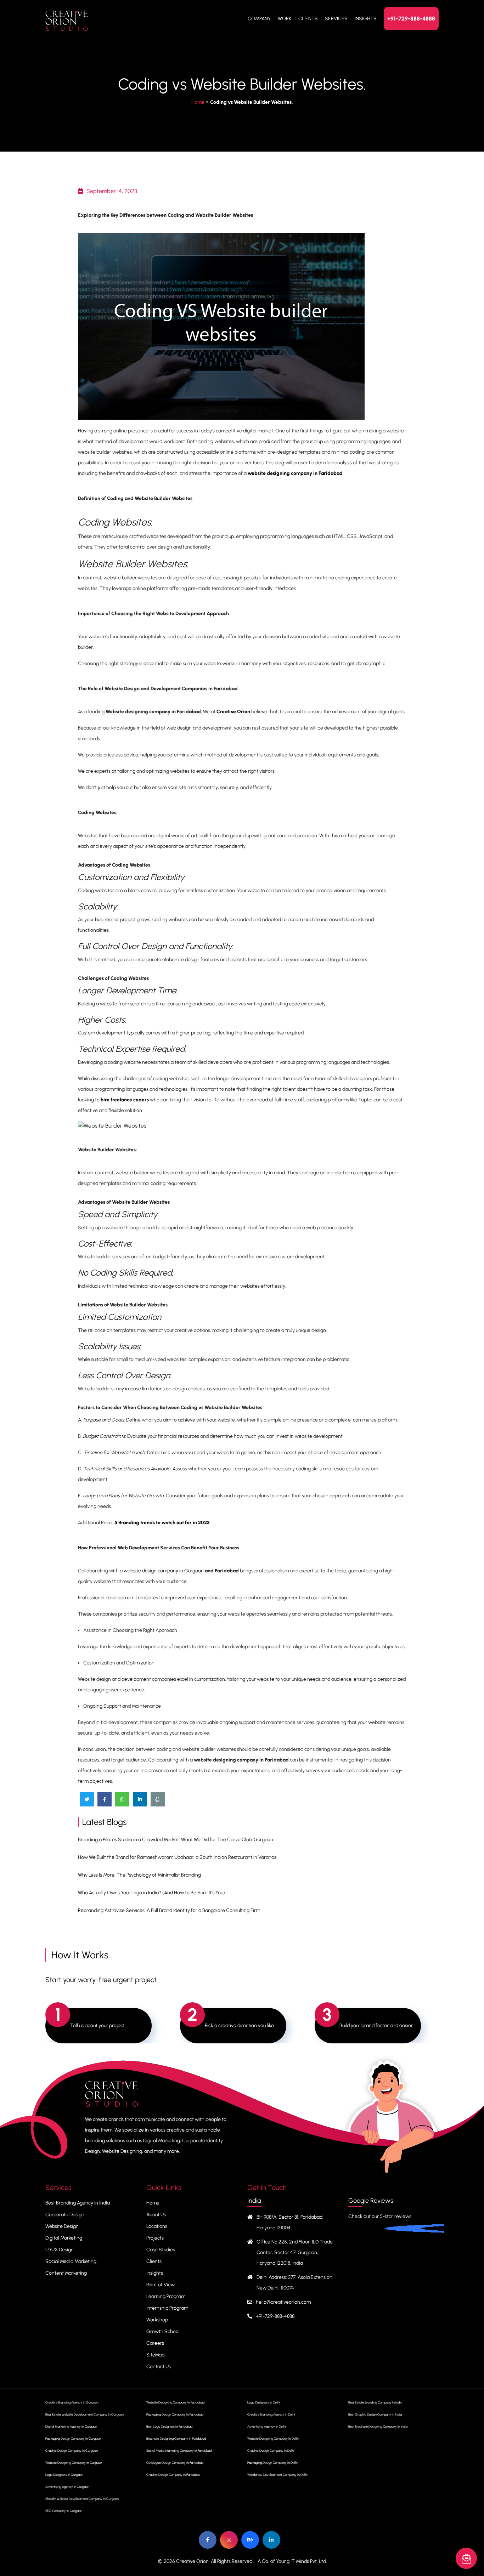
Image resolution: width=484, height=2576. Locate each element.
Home (198, 102)
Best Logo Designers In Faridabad (169, 2426)
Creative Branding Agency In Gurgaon (72, 2402)
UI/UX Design (60, 2250)
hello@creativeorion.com (283, 2302)
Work (285, 19)
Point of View (161, 2285)
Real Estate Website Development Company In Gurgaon (85, 2414)
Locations (157, 2226)
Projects (155, 2238)
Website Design (62, 2226)
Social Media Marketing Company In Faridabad (179, 2450)
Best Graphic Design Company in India (375, 2414)
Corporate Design (65, 2215)
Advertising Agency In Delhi (267, 2426)
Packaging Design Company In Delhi (272, 2462)
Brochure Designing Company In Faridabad (176, 2438)
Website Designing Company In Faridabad (175, 2402)
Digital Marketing (64, 2238)
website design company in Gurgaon (164, 1571)
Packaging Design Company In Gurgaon (73, 2438)
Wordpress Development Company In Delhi (277, 2475)
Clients (308, 19)
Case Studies (161, 2250)
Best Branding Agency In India (78, 2203)
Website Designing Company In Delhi (273, 2438)
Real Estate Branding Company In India (375, 2402)
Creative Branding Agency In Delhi (271, 2414)
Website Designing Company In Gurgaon (74, 2462)
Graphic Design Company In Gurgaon (72, 2450)
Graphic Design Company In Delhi (271, 2450)
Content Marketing (66, 2273)
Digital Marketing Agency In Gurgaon (71, 2426)
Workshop (157, 2320)
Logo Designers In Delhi (264, 2402)
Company (259, 19)
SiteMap (155, 2355)
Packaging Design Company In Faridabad (175, 2414)
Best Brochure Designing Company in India (378, 2426)
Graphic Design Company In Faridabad (173, 2475)
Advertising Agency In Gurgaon (67, 2487)
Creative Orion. (193, 2561)
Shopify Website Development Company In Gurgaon (82, 2499)
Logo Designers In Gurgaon (64, 2475)
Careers (155, 2343)
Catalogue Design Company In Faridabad (175, 2462)
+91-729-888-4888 (411, 19)
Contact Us (159, 2367)
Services (336, 19)
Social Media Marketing (71, 2261)
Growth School (163, 2331)
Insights (366, 19)
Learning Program (166, 2296)
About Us (156, 2215)
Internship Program (167, 2308)
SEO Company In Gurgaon (64, 2511)
